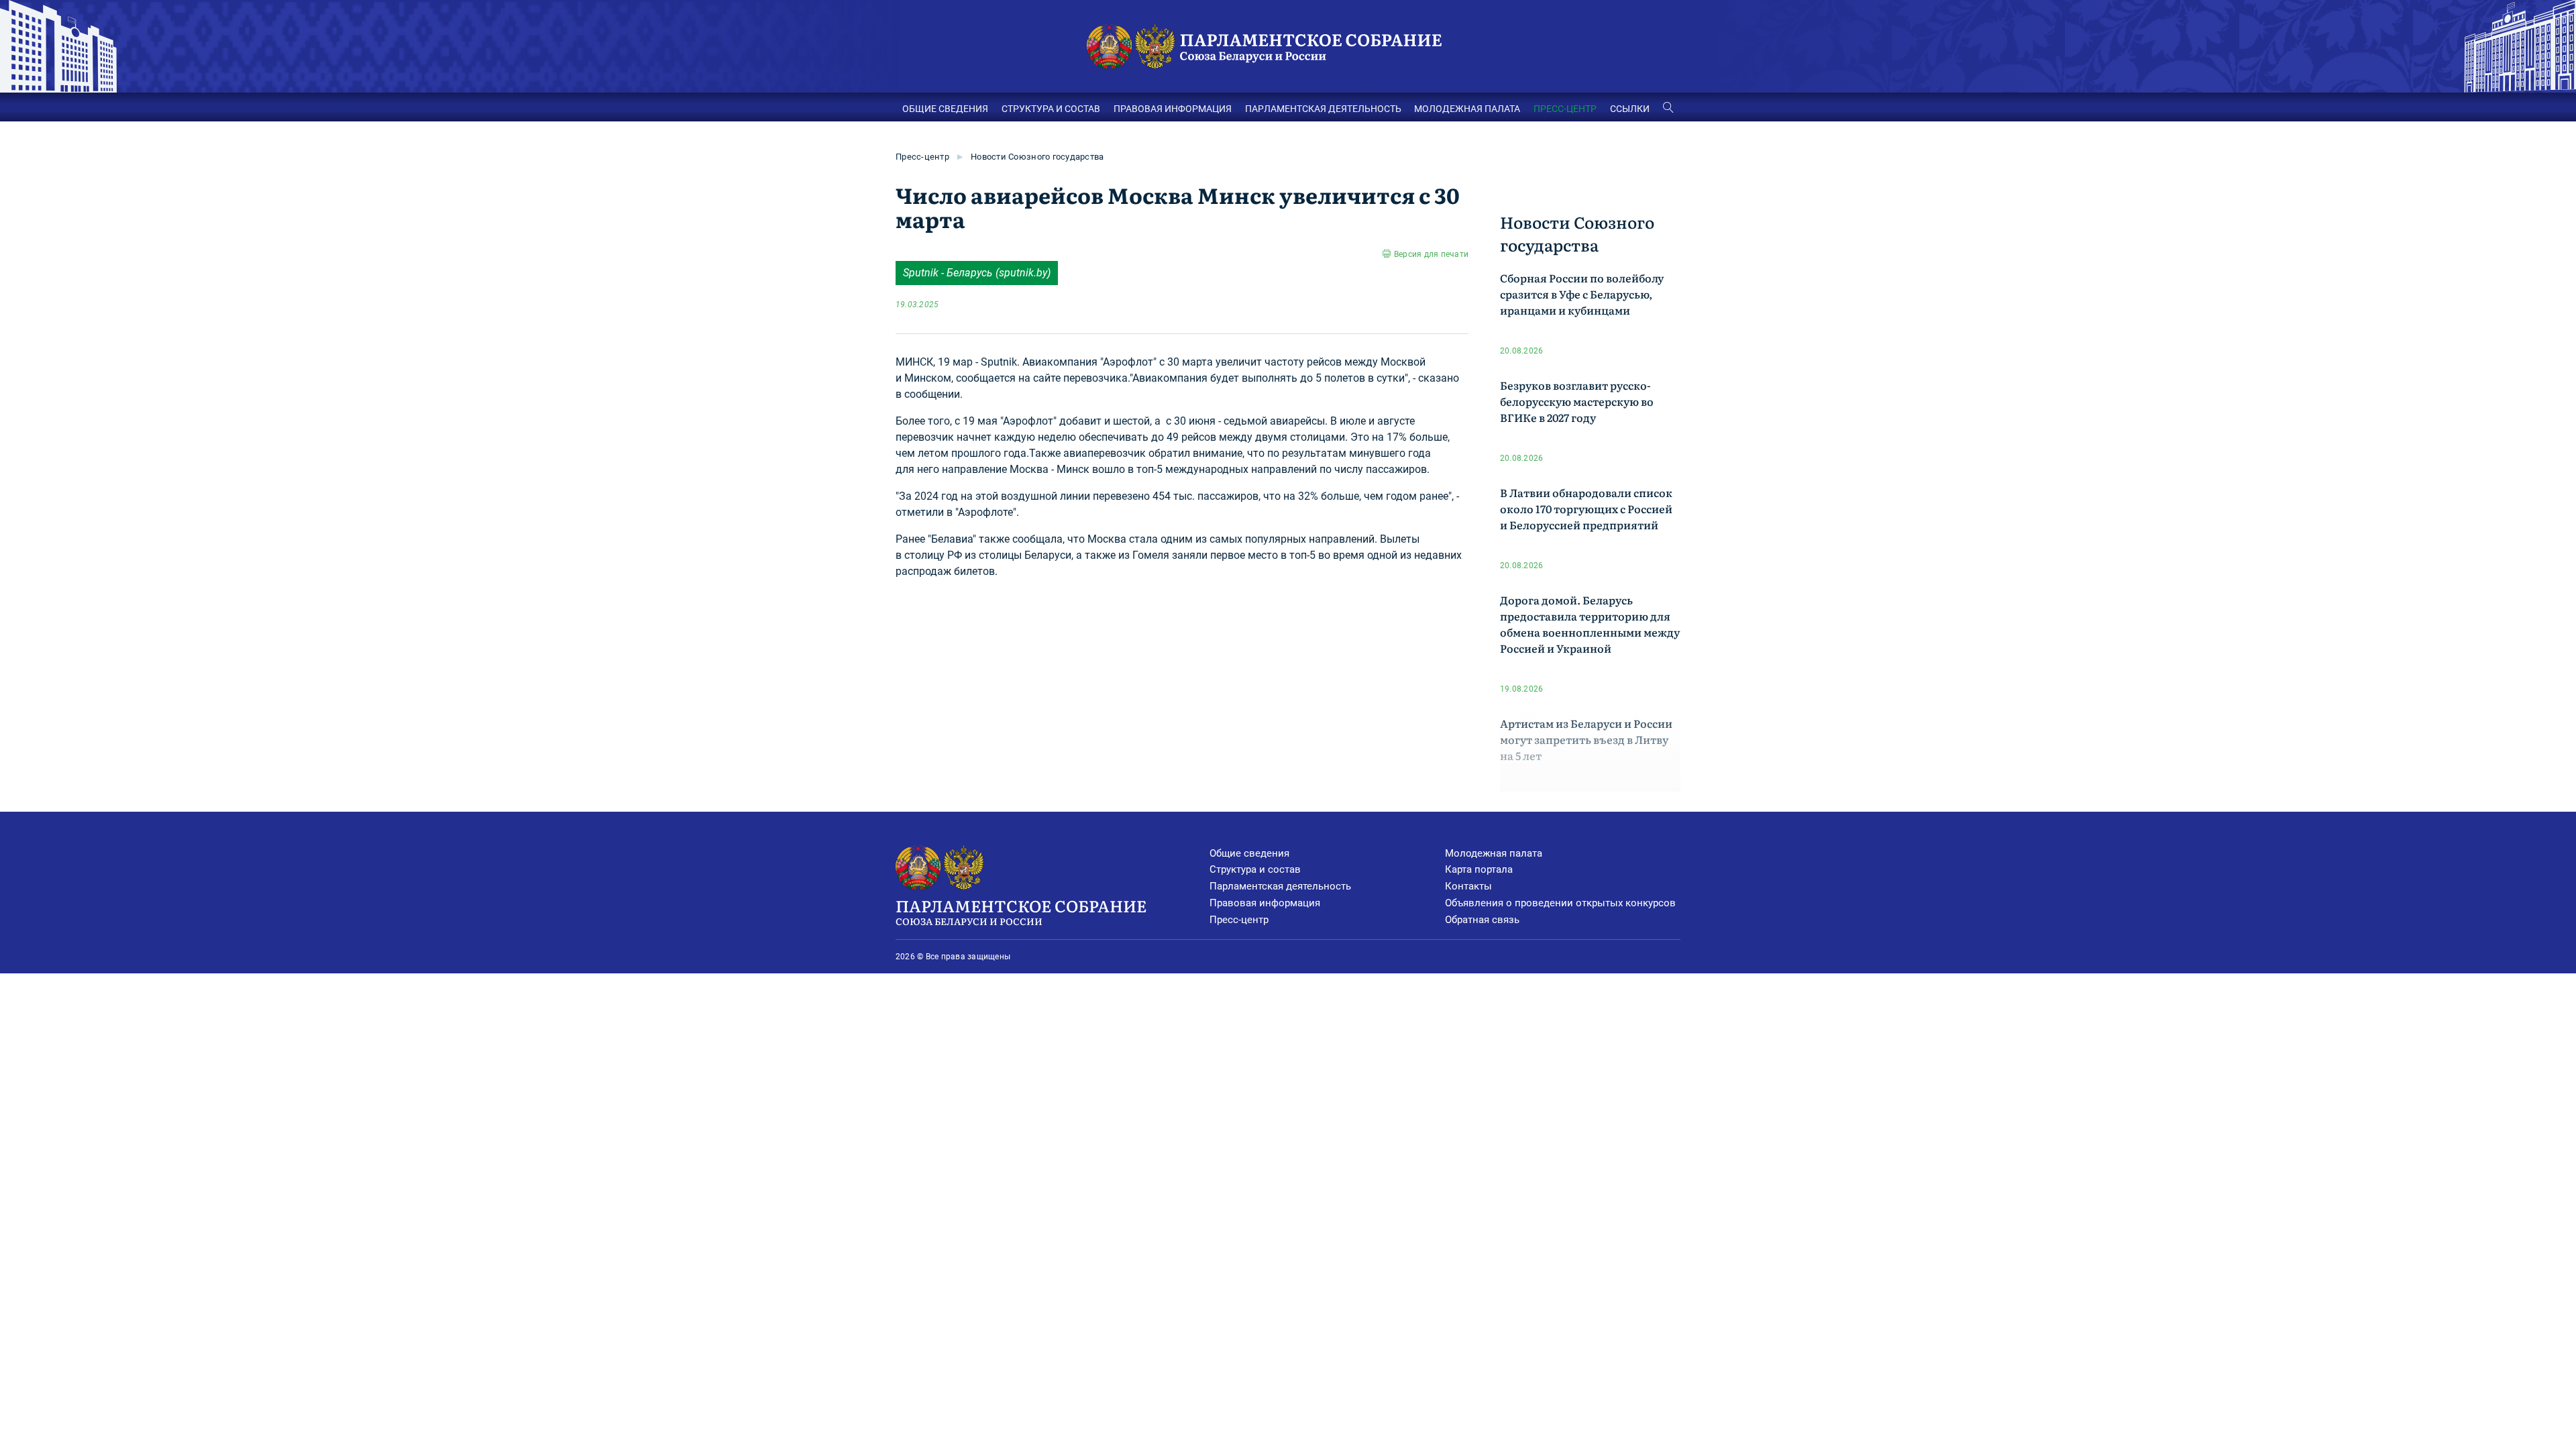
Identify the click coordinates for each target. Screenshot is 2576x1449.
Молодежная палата (1494, 853)
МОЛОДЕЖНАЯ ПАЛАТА (1467, 109)
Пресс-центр (922, 157)
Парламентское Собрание (1021, 911)
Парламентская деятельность (1280, 886)
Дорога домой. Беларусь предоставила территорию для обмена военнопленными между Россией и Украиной (1590, 624)
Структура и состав (1255, 869)
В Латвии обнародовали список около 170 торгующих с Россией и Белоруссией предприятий (1586, 508)
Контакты (1468, 886)
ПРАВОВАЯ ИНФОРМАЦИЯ (1173, 109)
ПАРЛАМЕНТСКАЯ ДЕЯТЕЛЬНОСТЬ (1323, 109)
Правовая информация (1265, 903)
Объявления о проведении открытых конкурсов (1560, 903)
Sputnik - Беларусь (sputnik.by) (977, 273)
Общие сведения (1249, 853)
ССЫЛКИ (1630, 109)
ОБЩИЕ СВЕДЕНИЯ (945, 109)
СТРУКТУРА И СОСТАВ (1051, 109)
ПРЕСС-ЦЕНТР (1565, 109)
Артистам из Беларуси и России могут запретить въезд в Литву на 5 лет (1586, 739)
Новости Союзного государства (1037, 157)
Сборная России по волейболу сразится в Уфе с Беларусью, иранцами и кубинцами (1582, 294)
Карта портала (1479, 869)
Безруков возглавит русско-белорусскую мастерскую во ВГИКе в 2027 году (1577, 401)
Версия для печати (1431, 254)
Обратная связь (1482, 920)
